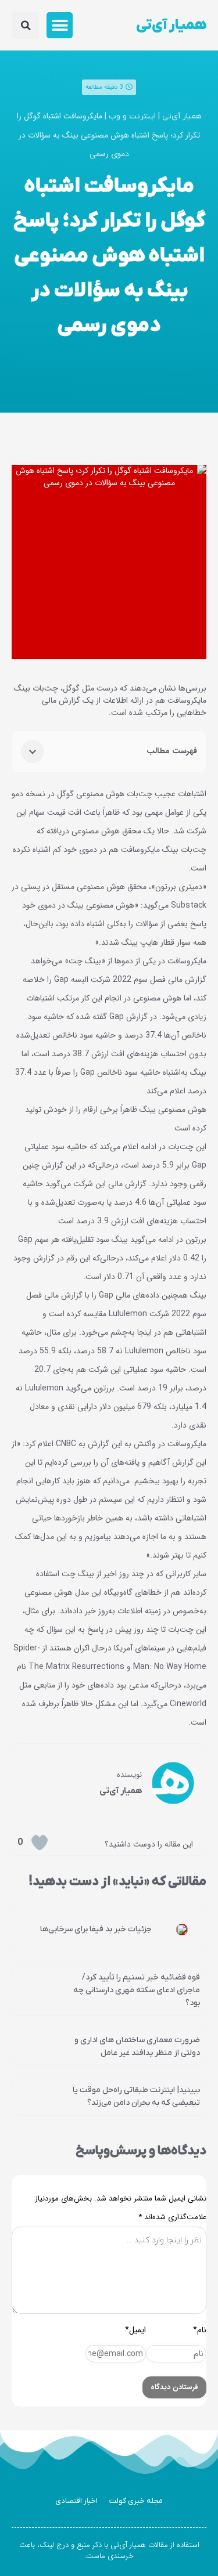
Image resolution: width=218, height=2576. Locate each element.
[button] (60, 25)
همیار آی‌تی (171, 25)
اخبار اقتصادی (76, 2501)
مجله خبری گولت (136, 2501)
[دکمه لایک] (40, 1842)
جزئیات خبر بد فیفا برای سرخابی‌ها (96, 1929)
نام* (200, 2330)
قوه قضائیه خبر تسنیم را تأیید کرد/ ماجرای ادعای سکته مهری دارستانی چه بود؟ (137, 1990)
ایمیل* (135, 2330)
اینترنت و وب (132, 116)
